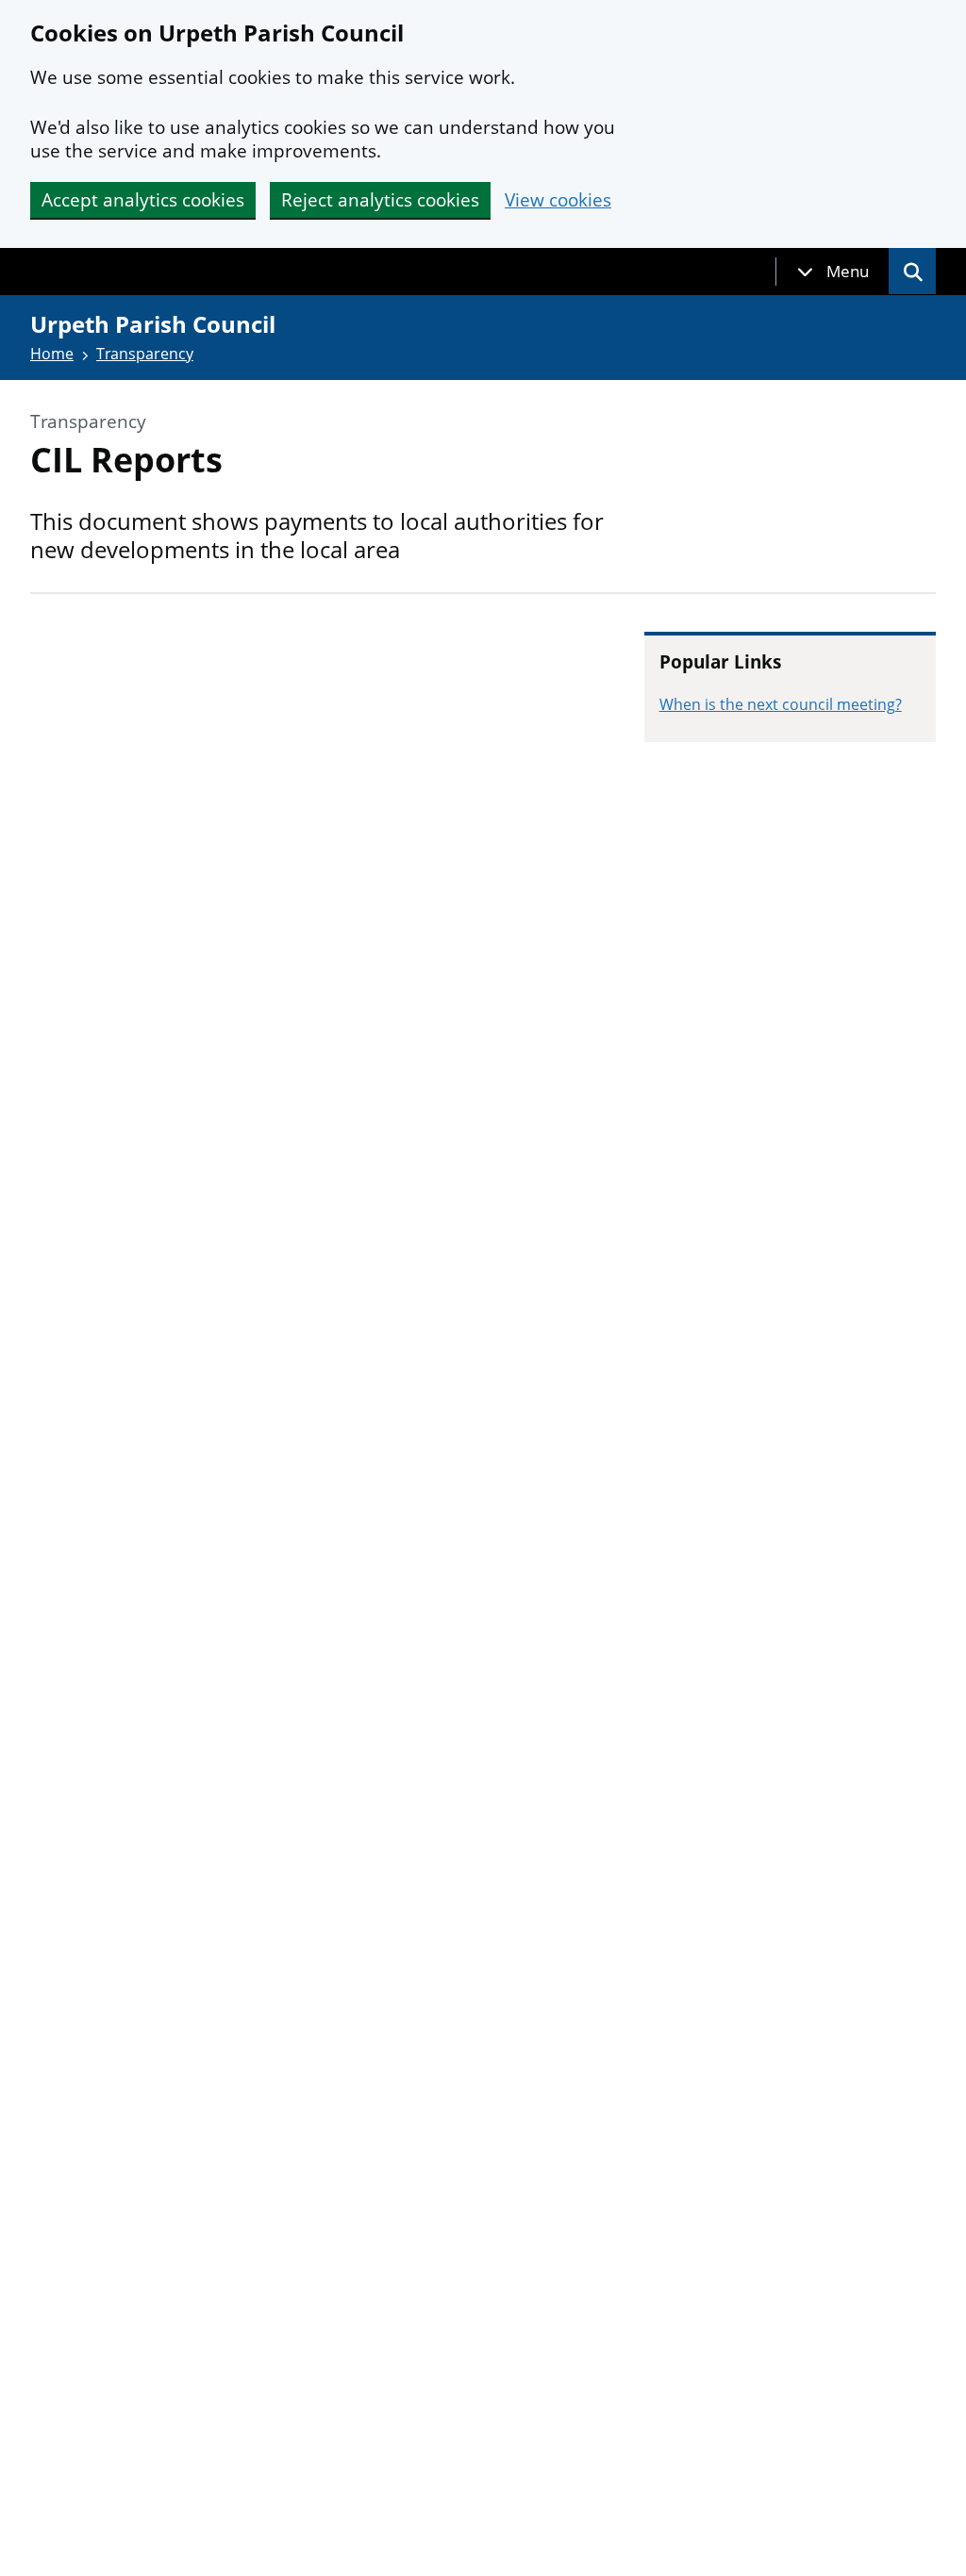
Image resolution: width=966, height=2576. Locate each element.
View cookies (558, 200)
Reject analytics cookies (380, 200)
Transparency (145, 354)
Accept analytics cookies (143, 200)
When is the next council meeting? (781, 704)
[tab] (833, 272)
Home (52, 354)
